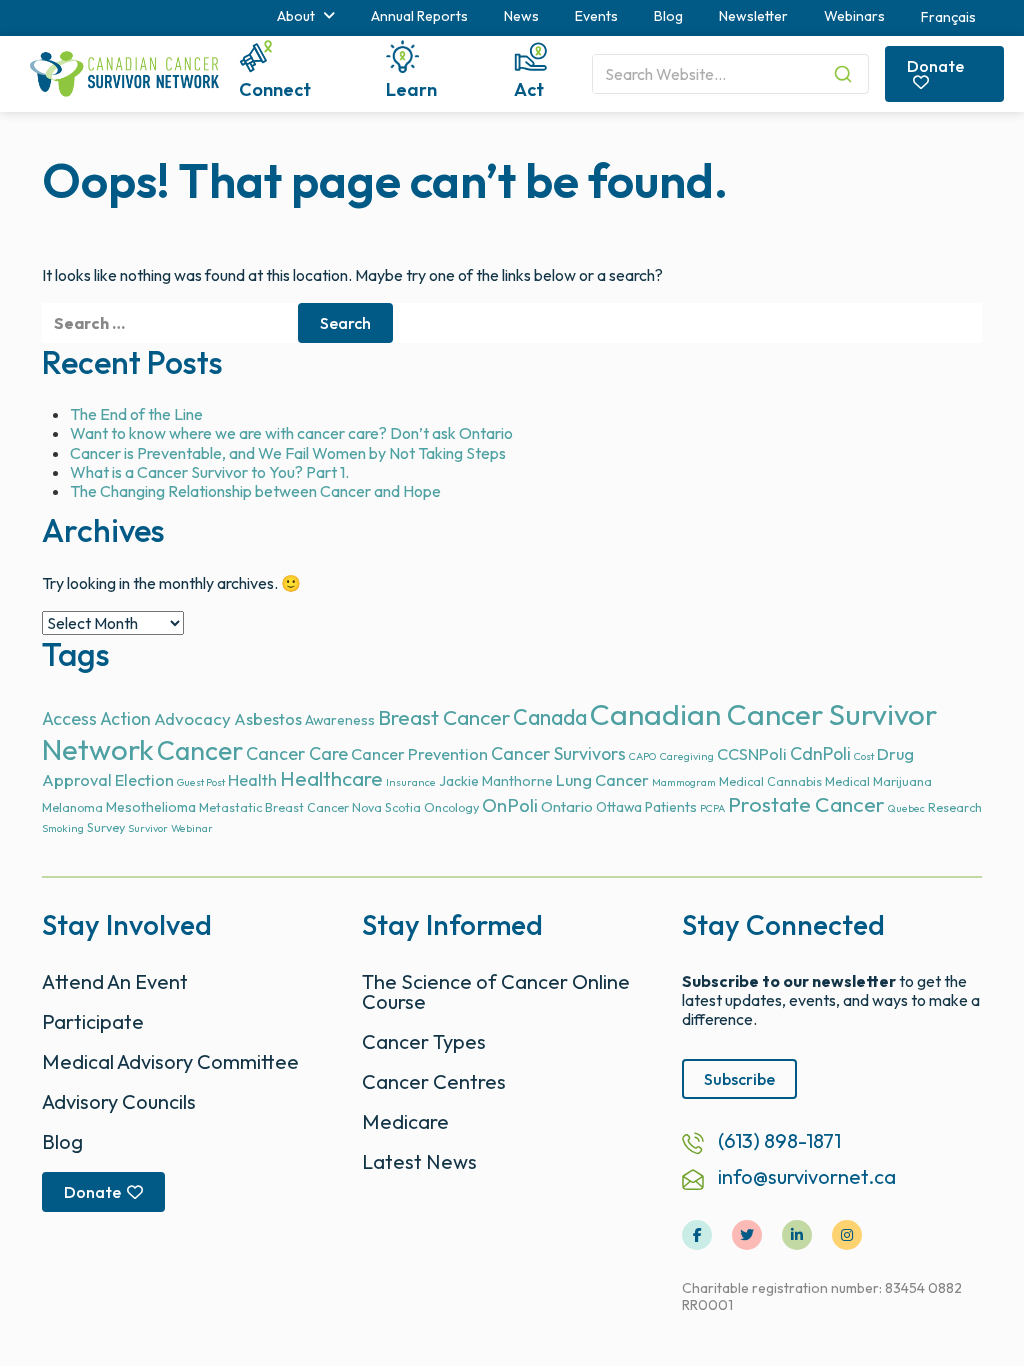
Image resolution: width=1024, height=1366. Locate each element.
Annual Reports (419, 16)
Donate (935, 66)
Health (252, 780)
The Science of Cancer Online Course (496, 991)
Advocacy (192, 718)
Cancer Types (424, 1041)
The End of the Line (136, 414)
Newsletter (753, 16)
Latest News (419, 1161)
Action (125, 718)
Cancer (200, 750)
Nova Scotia (386, 807)
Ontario (567, 806)
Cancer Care (297, 753)
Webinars (854, 16)
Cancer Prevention (419, 754)
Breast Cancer (444, 717)
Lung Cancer (602, 780)
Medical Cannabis (770, 781)
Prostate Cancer (806, 804)
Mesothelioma (151, 807)
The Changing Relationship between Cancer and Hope (255, 491)
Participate (93, 1021)
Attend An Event (115, 981)
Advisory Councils (119, 1101)
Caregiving (687, 756)
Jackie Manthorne (496, 781)
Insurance (411, 782)
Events (596, 16)
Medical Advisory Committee (170, 1061)
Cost (864, 756)
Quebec (906, 808)
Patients (671, 807)
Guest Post (201, 782)
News (521, 16)
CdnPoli (820, 753)
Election (144, 780)
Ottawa (619, 807)
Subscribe (739, 1079)
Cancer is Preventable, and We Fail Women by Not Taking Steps (288, 453)
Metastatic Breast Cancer (274, 807)
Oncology (451, 807)
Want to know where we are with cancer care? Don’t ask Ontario (291, 433)
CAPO (643, 756)
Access (69, 718)
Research (955, 807)
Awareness (340, 720)
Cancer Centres (434, 1081)
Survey (106, 827)
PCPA (712, 808)
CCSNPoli (752, 754)
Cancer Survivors (558, 753)
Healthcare (331, 778)
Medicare (405, 1121)
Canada (550, 717)
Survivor (148, 828)
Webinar (192, 828)
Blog (668, 16)
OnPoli (510, 805)
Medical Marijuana (878, 781)
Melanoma (72, 807)
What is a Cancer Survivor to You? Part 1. (209, 472)
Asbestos (268, 719)
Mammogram (684, 782)
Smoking (63, 828)
